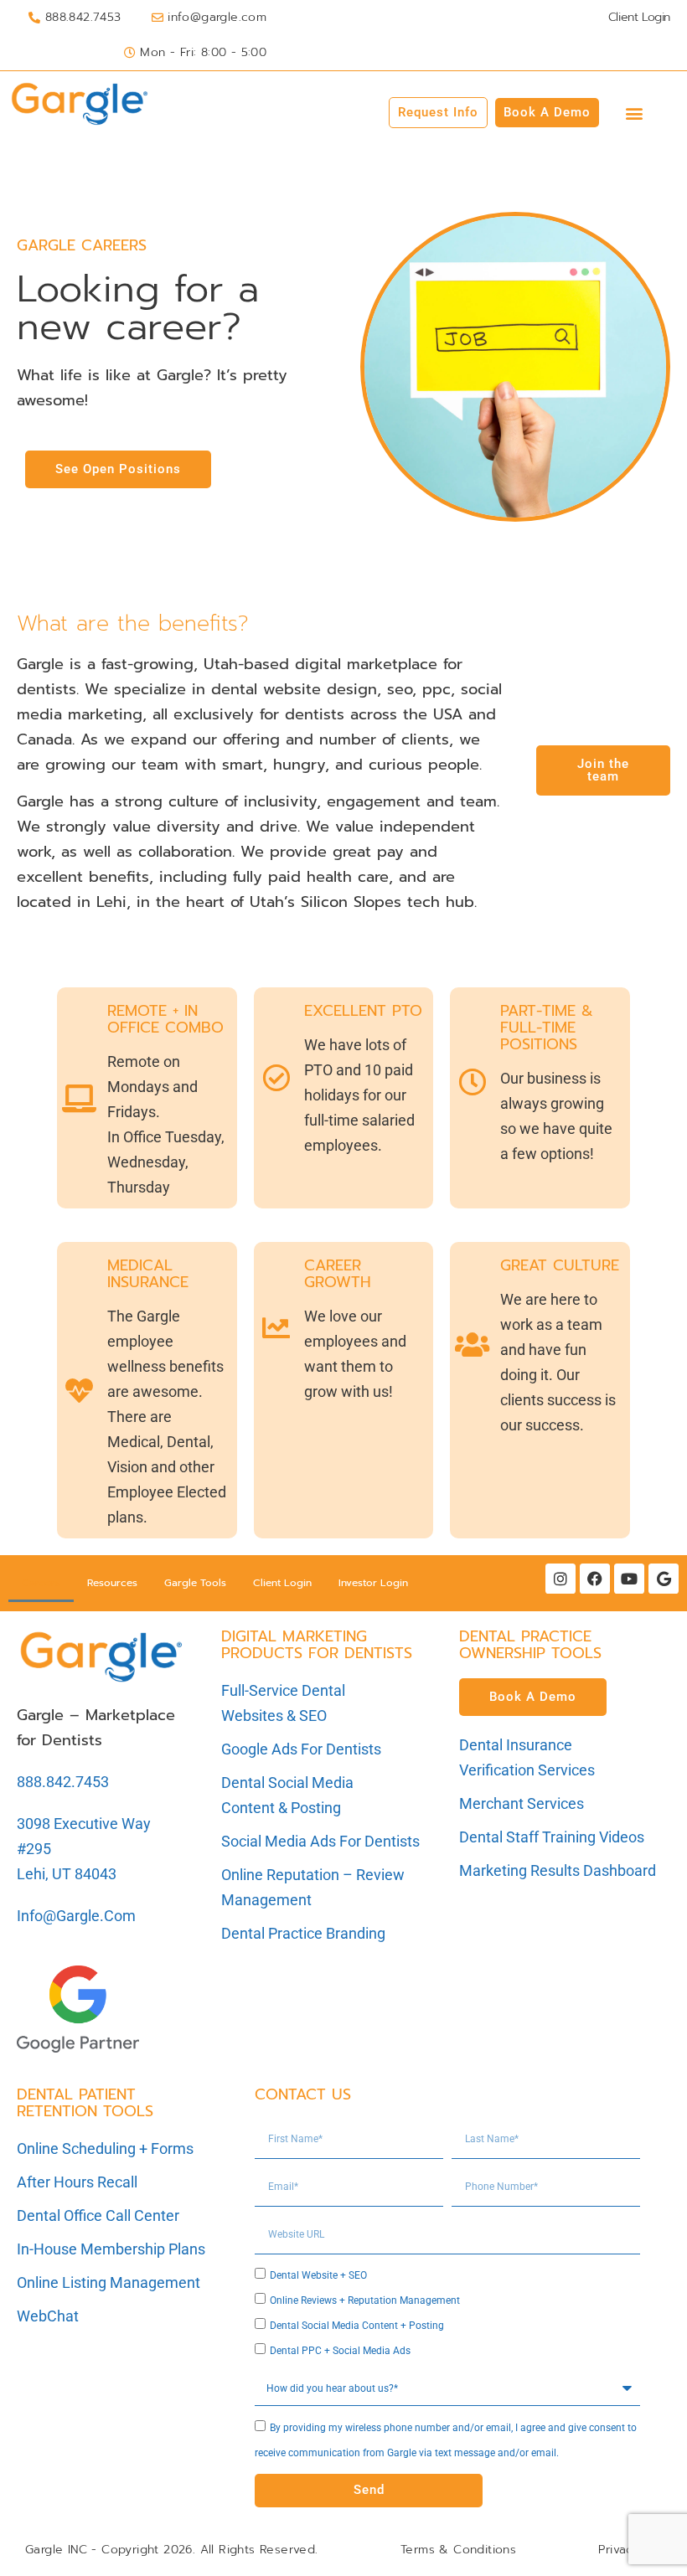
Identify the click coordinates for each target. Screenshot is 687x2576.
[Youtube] (629, 1579)
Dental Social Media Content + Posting (357, 2326)
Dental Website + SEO (318, 2275)
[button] (635, 113)
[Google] (664, 1579)
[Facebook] (595, 1579)
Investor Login (373, 1583)
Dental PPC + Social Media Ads (340, 2351)
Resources (112, 1583)
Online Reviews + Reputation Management (365, 2300)
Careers (41, 1583)
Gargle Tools (195, 1583)
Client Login (282, 1583)
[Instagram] (560, 1579)
